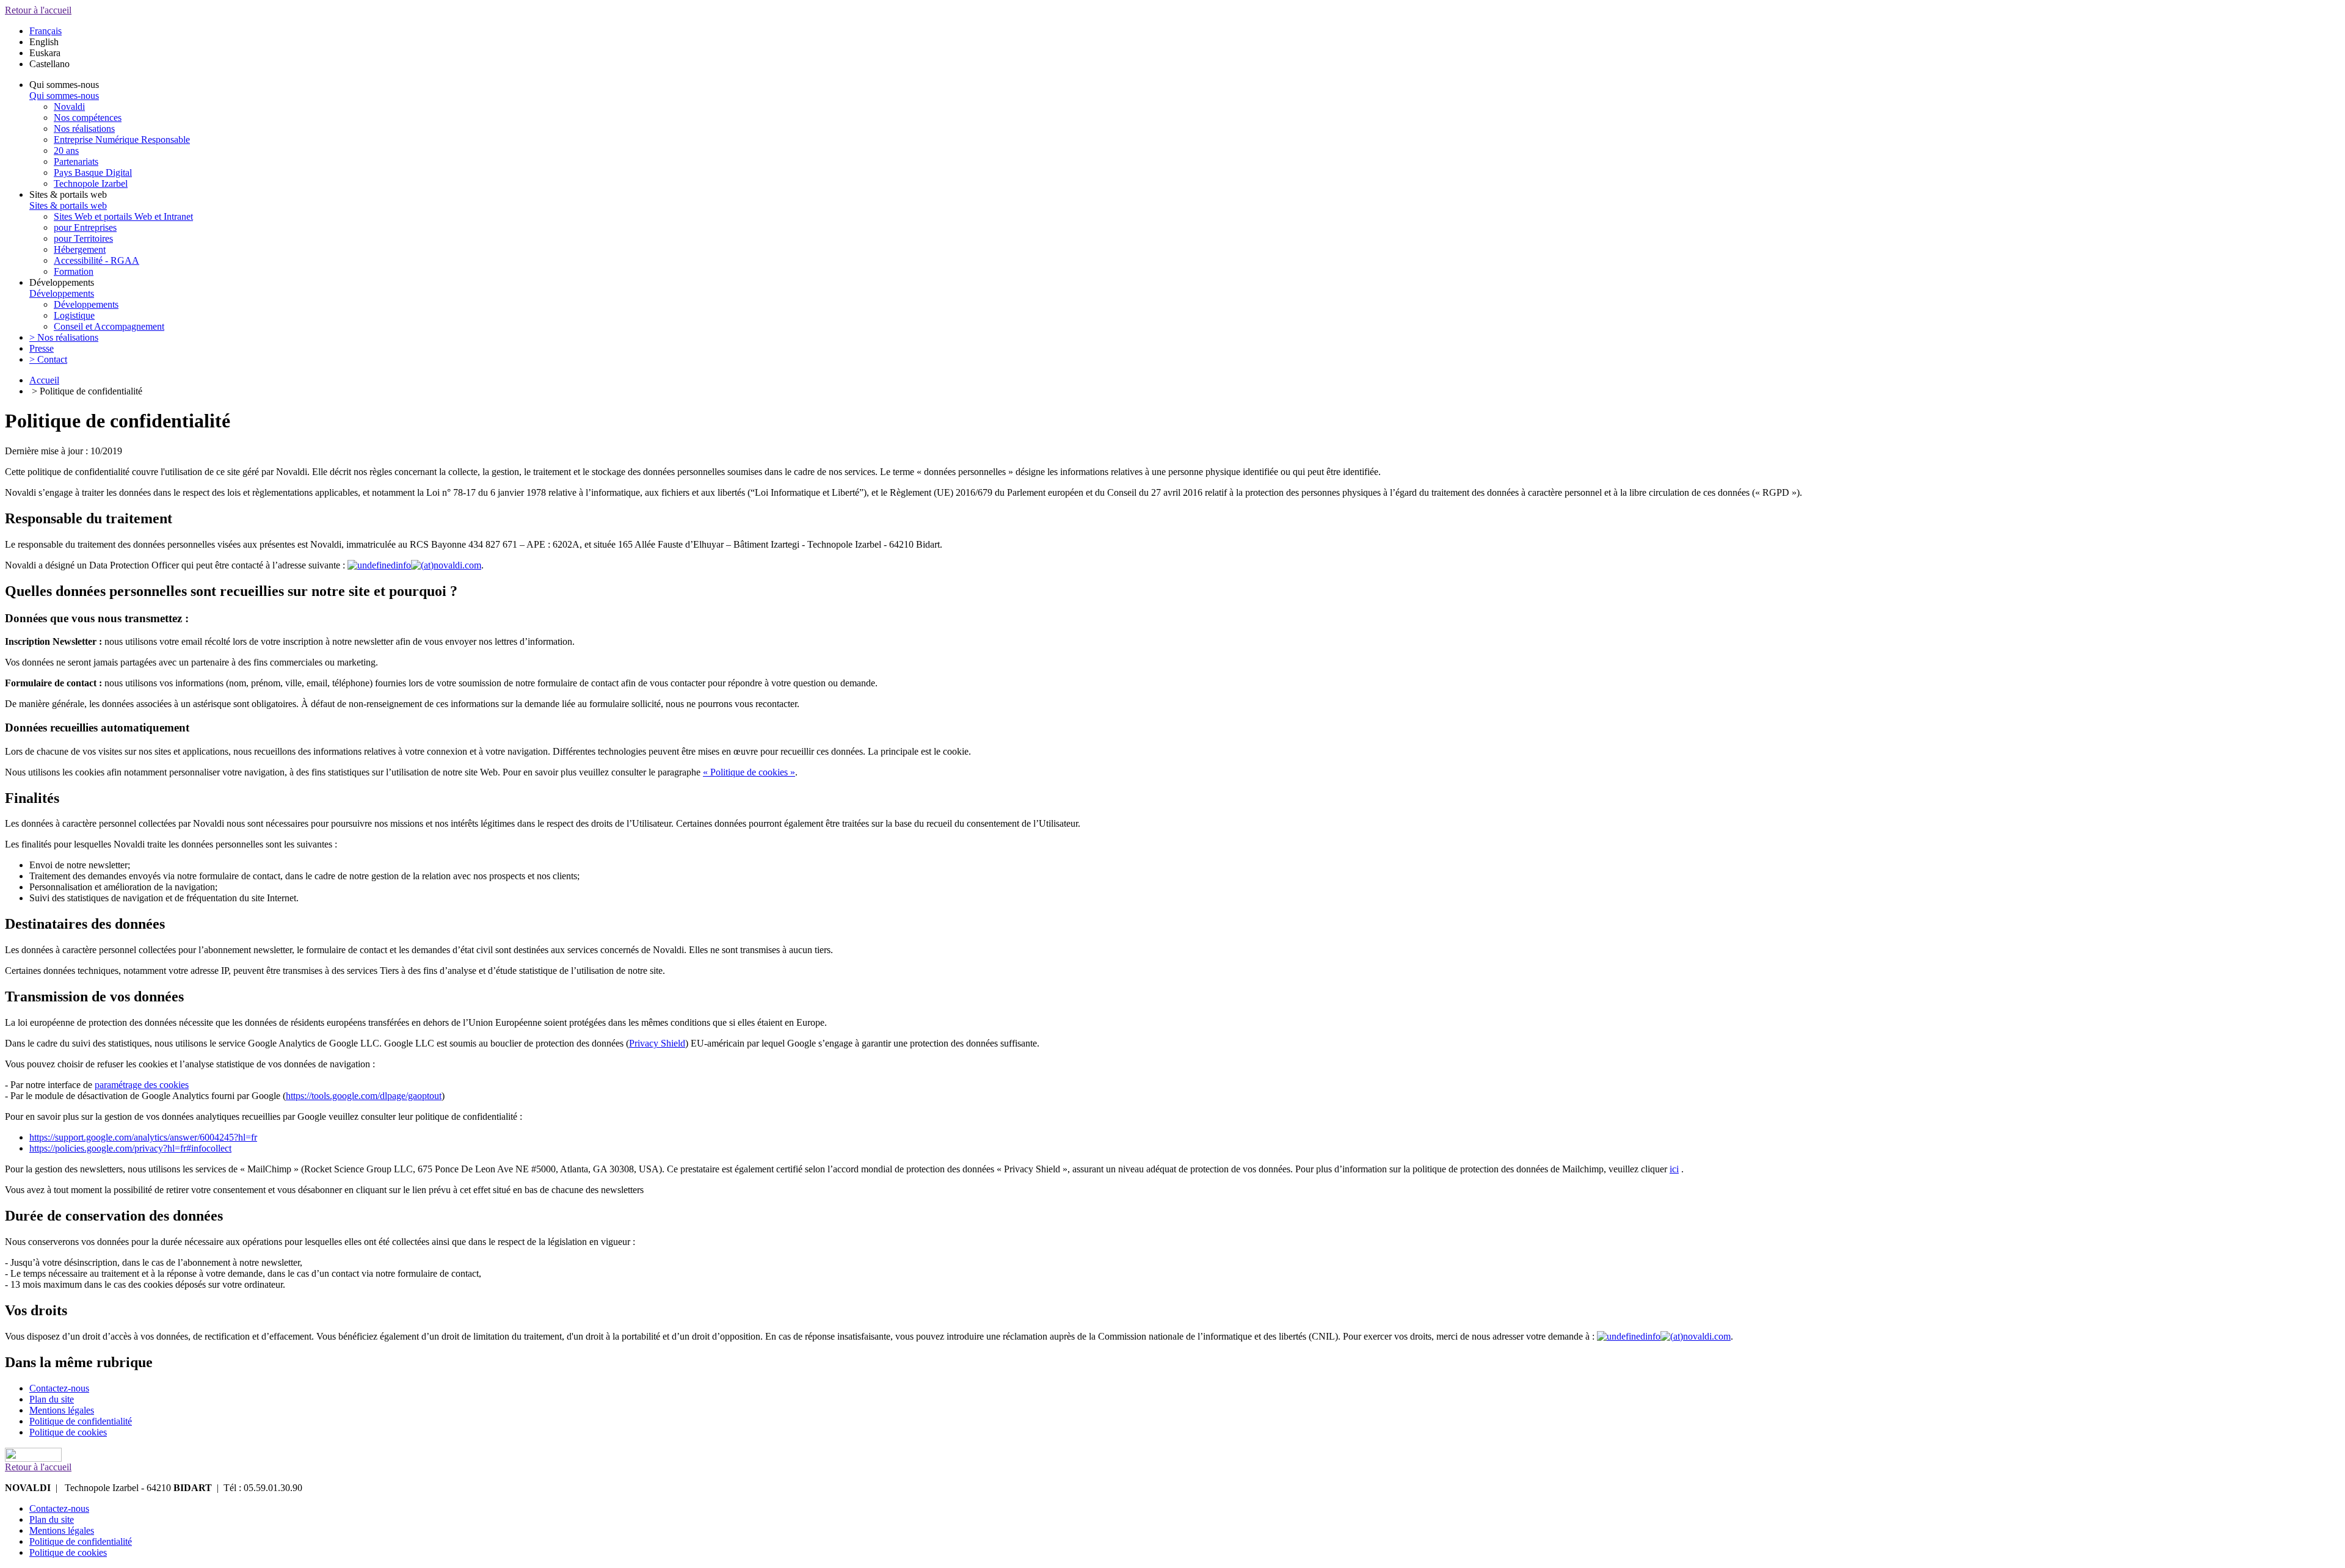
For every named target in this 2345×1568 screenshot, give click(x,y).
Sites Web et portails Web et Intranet (123, 216)
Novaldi (69, 107)
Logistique (74, 315)
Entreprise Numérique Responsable (122, 140)
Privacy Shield (657, 1043)
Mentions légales (62, 1410)
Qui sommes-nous (64, 96)
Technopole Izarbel (91, 183)
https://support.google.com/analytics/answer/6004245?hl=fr (143, 1137)
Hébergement (80, 249)
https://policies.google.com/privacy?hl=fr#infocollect (130, 1148)
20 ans (66, 151)
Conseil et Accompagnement (109, 326)
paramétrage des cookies (142, 1085)
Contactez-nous (59, 1388)
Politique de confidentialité (81, 1421)
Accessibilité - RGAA (96, 260)
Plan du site (52, 1399)
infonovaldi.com (438, 565)
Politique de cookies (68, 1432)
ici (1674, 1169)
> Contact (48, 359)
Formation (74, 271)
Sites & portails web (68, 205)
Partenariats (76, 162)
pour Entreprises (85, 227)
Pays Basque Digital (93, 172)
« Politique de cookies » (749, 772)
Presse (42, 348)
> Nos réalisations (64, 337)
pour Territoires (83, 238)
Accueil (44, 380)
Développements (62, 293)
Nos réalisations (84, 129)
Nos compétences (88, 118)
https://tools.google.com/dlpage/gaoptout (364, 1096)
